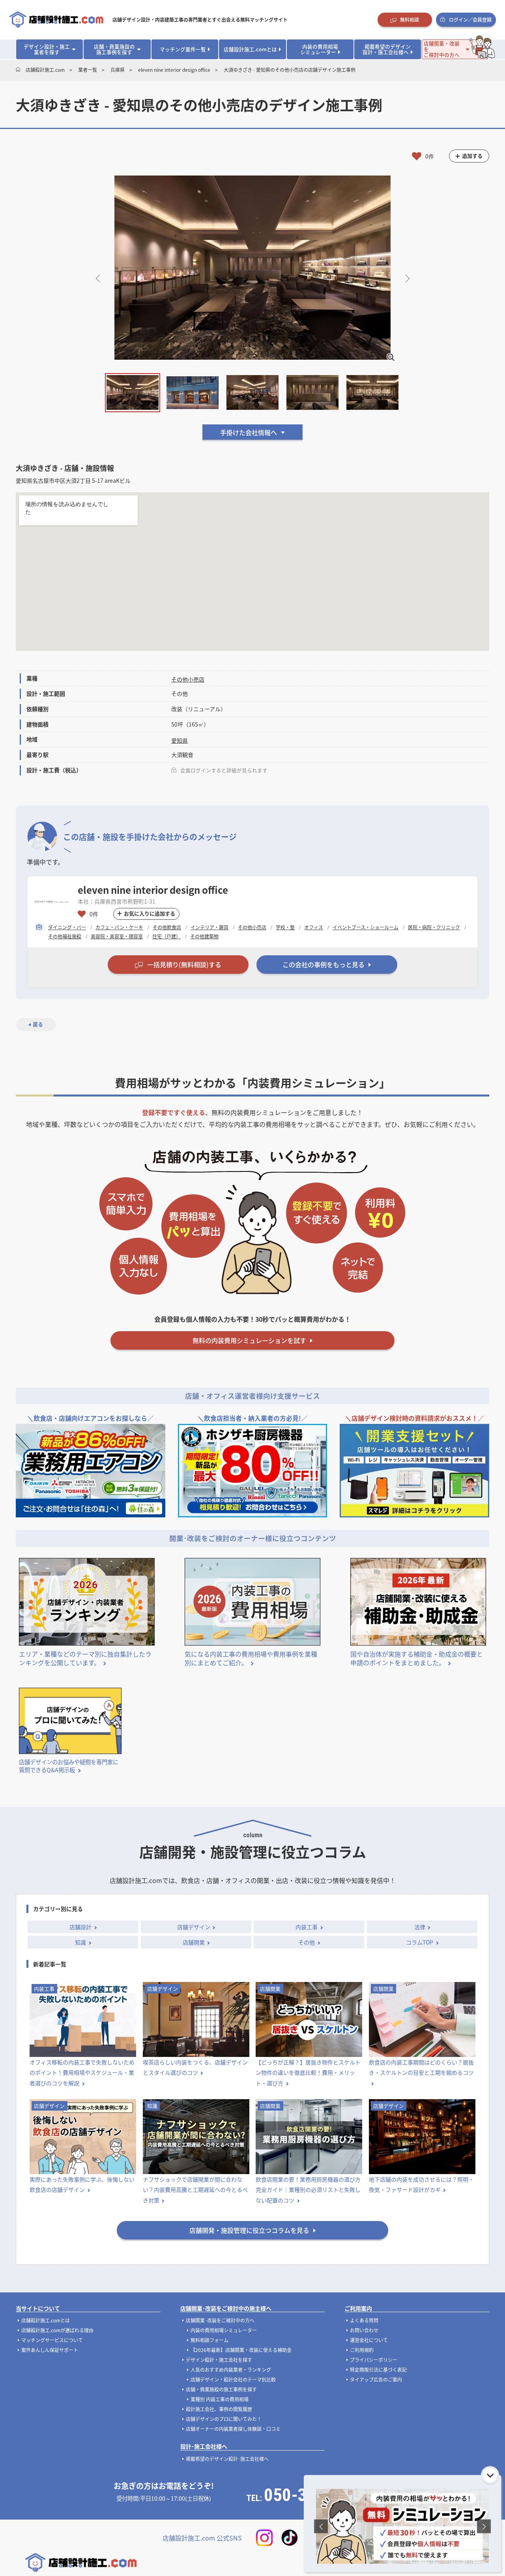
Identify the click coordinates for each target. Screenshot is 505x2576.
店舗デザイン (194, 1927)
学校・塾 (285, 927)
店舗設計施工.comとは (46, 2320)
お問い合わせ (364, 2330)
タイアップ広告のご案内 (376, 2379)
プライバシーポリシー (374, 2360)
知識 (80, 1942)
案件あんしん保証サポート (50, 2350)
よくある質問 (364, 2320)
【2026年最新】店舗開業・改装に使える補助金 (241, 2350)
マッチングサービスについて (52, 2340)
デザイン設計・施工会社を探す (219, 2360)
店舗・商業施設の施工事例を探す (221, 2389)
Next (407, 277)
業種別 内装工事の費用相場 (220, 2399)
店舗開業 (194, 1942)
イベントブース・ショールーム (366, 927)
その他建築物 (204, 936)
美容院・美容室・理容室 (117, 936)
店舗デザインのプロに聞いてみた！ (224, 2419)
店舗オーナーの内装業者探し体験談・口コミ (233, 2429)
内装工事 (307, 1927)
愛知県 (180, 740)
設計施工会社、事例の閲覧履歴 (219, 2409)
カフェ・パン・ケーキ (119, 927)
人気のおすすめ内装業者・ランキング (231, 2370)
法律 (420, 1927)
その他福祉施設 (65, 936)
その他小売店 (188, 679)
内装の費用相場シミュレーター (224, 2330)
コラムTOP (420, 1942)
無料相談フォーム (209, 2340)
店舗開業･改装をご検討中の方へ (220, 2320)
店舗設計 (80, 1927)
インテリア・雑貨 (209, 927)
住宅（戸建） (166, 936)
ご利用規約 (362, 2350)
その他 (307, 1942)
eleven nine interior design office (153, 890)
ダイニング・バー (67, 927)
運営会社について (369, 2340)
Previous (98, 277)
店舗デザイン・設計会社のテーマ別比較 (233, 2379)
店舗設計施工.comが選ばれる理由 (57, 2330)
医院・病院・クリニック (434, 927)
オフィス (314, 927)
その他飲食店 (167, 927)
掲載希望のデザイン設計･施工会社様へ (227, 2459)
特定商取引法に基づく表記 (378, 2370)
